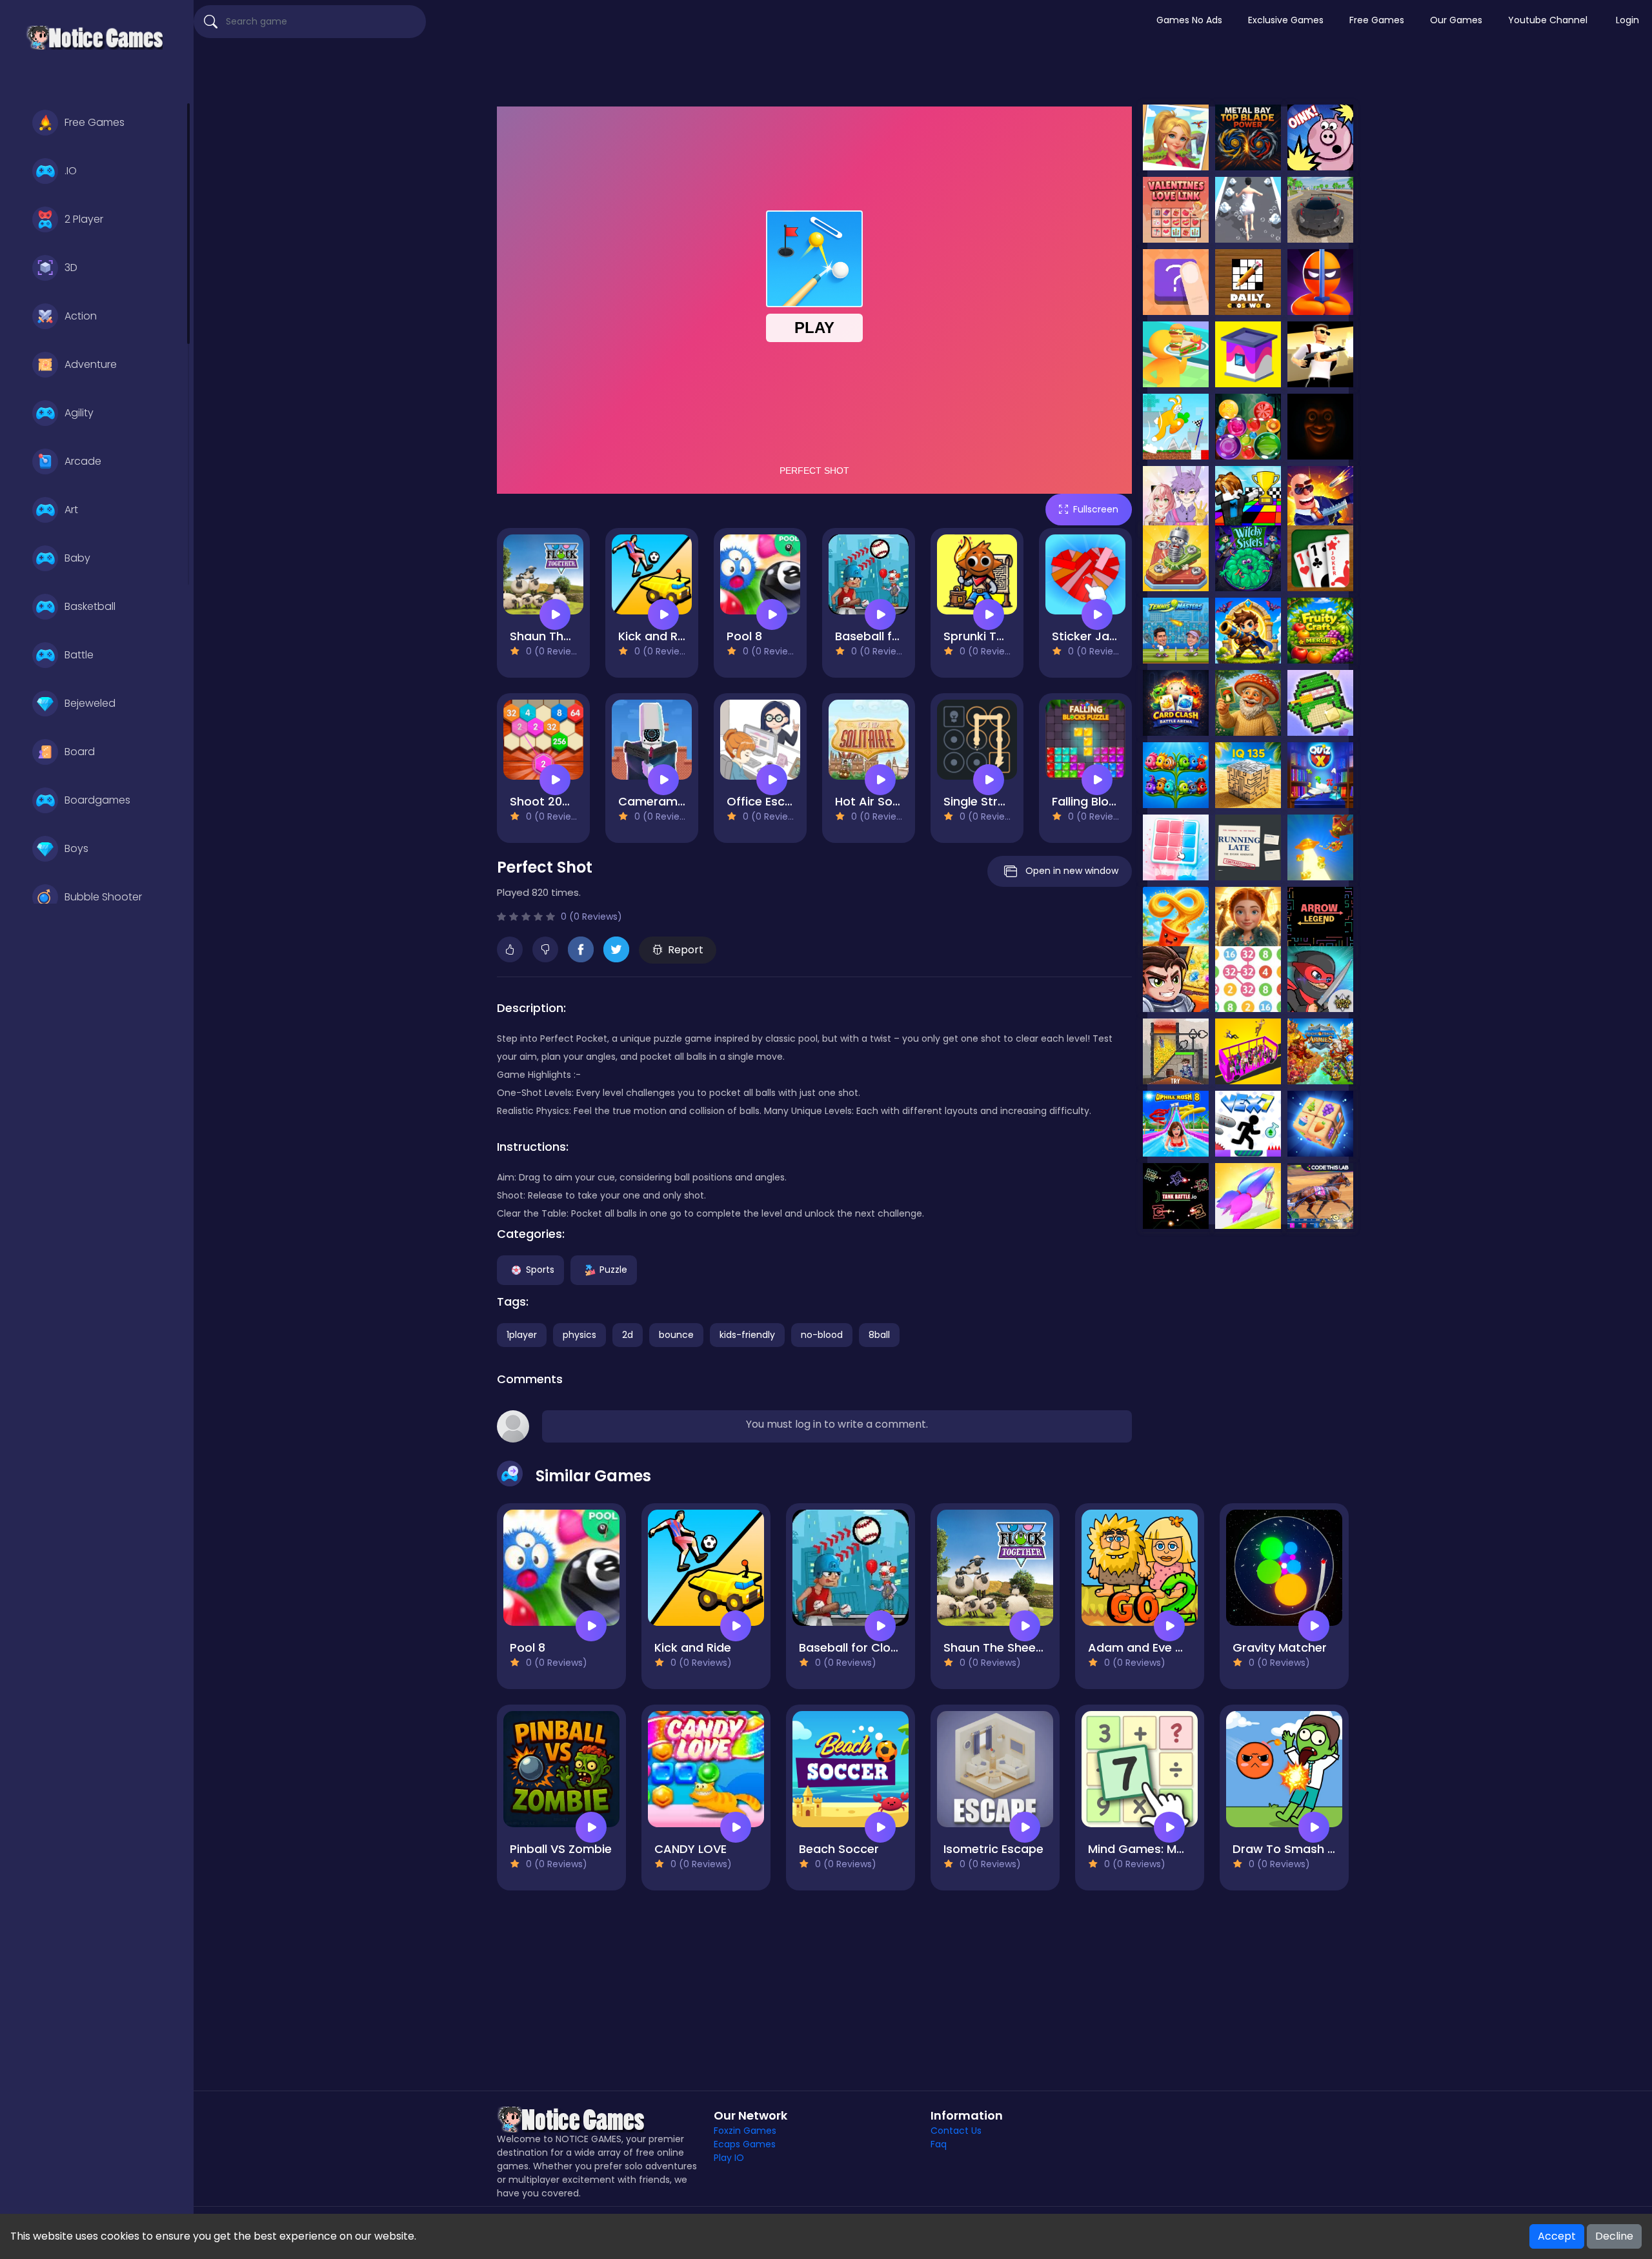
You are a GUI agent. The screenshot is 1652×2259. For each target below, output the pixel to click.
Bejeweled (90, 703)
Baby (77, 558)
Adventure (91, 364)
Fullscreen (1096, 509)
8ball (879, 1335)
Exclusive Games (1286, 20)
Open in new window (1072, 871)
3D (71, 268)
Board (80, 752)
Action (81, 316)
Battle (79, 655)
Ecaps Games (745, 2144)
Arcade (83, 461)
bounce (676, 1335)
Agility (79, 413)
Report (686, 950)
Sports (540, 1270)
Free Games (95, 122)
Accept (1557, 2236)
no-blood (822, 1335)
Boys (76, 848)
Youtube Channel (1548, 20)
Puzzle (613, 1270)
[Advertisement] (923, 74)
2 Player (84, 219)
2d (628, 1335)
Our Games (1456, 20)
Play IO (729, 2158)
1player (522, 1335)
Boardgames (97, 800)
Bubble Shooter (103, 897)
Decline (1614, 2236)
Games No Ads (1189, 20)
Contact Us (956, 2131)
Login (1627, 20)
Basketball (90, 606)
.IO (71, 171)
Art (71, 510)
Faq (939, 2144)
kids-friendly (747, 1335)
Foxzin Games (745, 2131)
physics (579, 1335)
